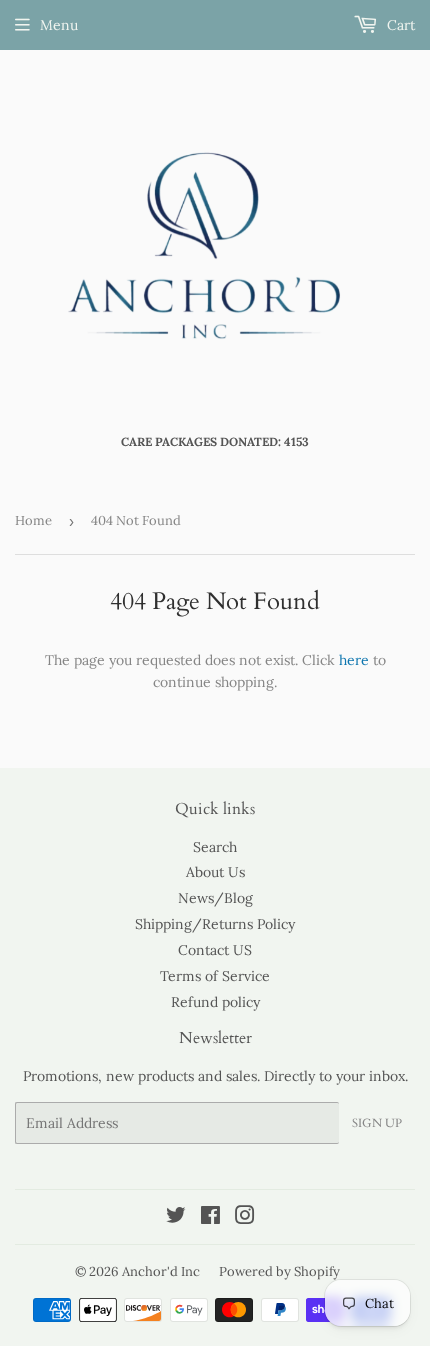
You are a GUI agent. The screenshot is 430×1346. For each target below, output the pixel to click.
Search (215, 847)
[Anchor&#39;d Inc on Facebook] (210, 1218)
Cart (399, 25)
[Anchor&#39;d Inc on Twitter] (176, 1218)
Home (33, 520)
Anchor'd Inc (161, 1271)
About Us (215, 872)
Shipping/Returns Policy (215, 924)
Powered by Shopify (279, 1271)
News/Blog (215, 898)
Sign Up (377, 1123)
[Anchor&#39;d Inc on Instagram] (245, 1218)
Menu (59, 25)
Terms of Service (215, 976)
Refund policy (215, 1002)
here (354, 660)
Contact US (215, 950)
